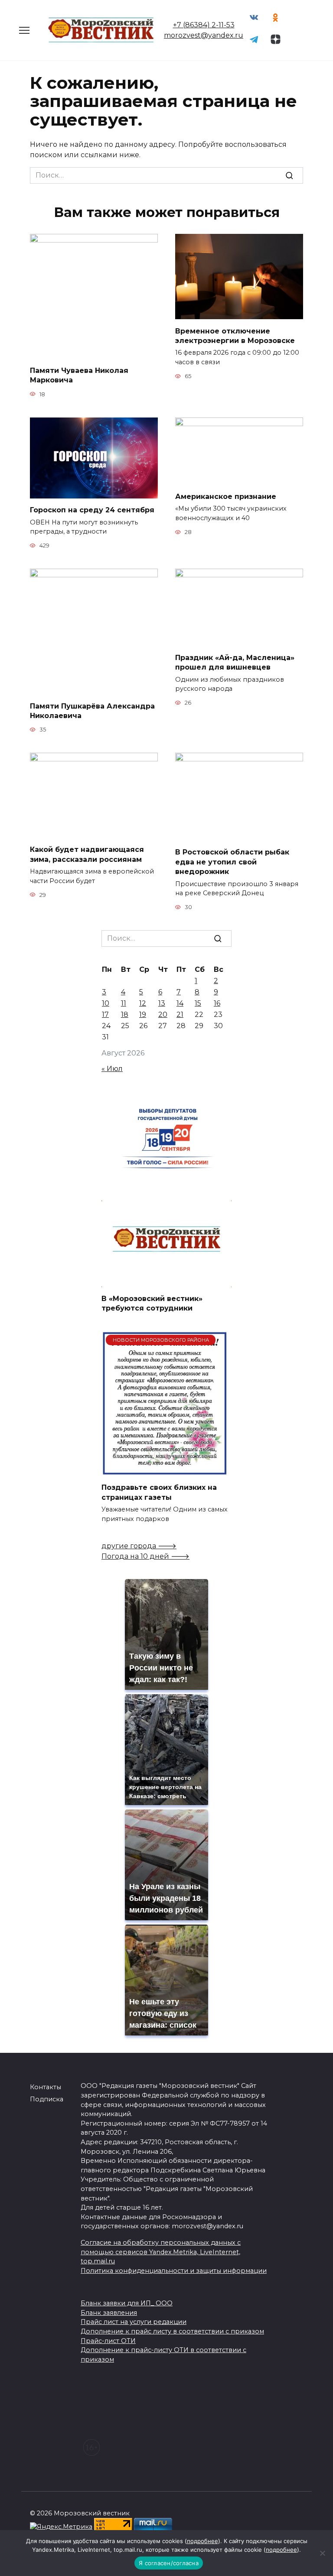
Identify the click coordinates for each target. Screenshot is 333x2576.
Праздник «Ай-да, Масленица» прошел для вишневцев (235, 662)
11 (124, 1003)
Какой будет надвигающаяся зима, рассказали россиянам (87, 854)
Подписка (47, 2099)
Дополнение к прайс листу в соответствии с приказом (172, 2331)
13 (162, 1003)
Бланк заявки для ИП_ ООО (127, 2303)
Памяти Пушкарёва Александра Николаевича (92, 710)
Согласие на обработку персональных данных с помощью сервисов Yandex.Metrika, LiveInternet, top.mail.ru (161, 2252)
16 (217, 1003)
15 (198, 1003)
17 (105, 1015)
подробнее (202, 2541)
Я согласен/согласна (169, 2563)
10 (106, 1003)
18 (125, 1015)
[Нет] (322, 2553)
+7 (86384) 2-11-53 (204, 25)
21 (180, 1015)
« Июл (112, 1069)
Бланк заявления (109, 2313)
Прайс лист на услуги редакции (134, 2322)
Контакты (46, 2087)
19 (143, 1015)
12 (143, 1003)
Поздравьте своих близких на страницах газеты (159, 1492)
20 (163, 1015)
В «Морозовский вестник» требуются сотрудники (152, 1303)
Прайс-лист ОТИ (108, 2341)
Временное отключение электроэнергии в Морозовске (235, 335)
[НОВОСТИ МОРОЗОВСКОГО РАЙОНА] (165, 1471)
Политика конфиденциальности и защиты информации (174, 2271)
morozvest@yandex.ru (204, 35)
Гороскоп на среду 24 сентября (92, 510)
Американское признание (226, 497)
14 (180, 1003)
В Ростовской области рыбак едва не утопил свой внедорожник (232, 862)
